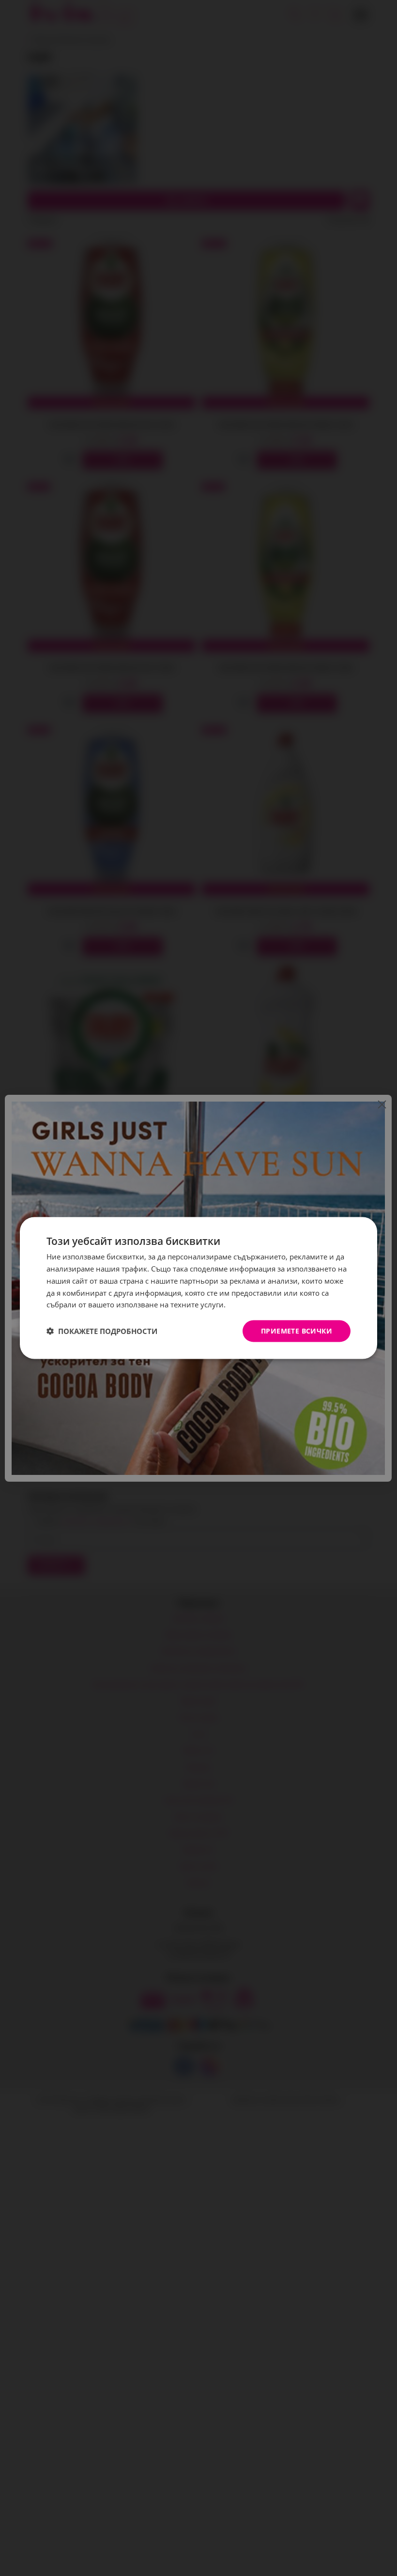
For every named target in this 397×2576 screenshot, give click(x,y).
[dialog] (198, 1288)
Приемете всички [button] (297, 1331)
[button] (102, 1331)
